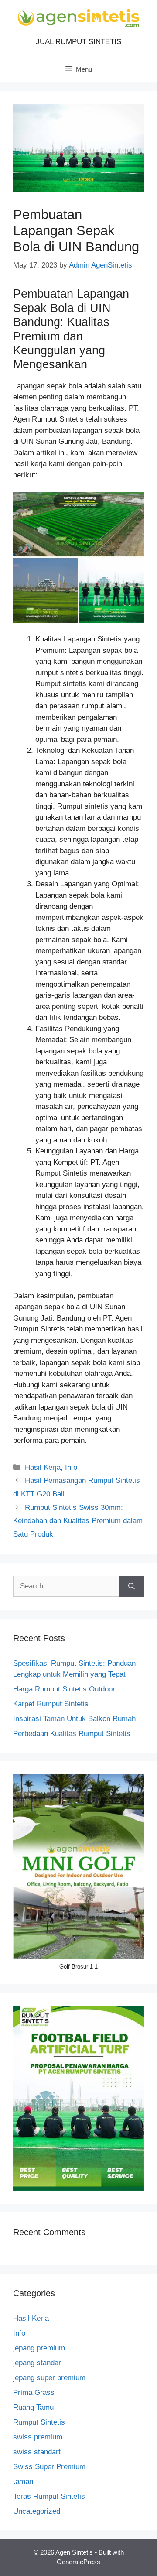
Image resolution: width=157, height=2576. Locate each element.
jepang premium (39, 2348)
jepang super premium (49, 2378)
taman (23, 2482)
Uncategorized (37, 2511)
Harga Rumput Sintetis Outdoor (64, 1689)
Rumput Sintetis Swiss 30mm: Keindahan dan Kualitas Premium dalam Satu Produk (78, 1521)
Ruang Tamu (33, 2407)
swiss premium (38, 2437)
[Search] (131, 1586)
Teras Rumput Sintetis (49, 2496)
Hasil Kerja (43, 1467)
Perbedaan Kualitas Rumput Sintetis (72, 1734)
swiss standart (37, 2452)
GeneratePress (78, 2562)
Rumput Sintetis (39, 2422)
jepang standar (37, 2363)
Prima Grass (34, 2392)
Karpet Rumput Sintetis (51, 1704)
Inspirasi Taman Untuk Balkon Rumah (74, 1719)
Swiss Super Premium (49, 2467)
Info (71, 1467)
